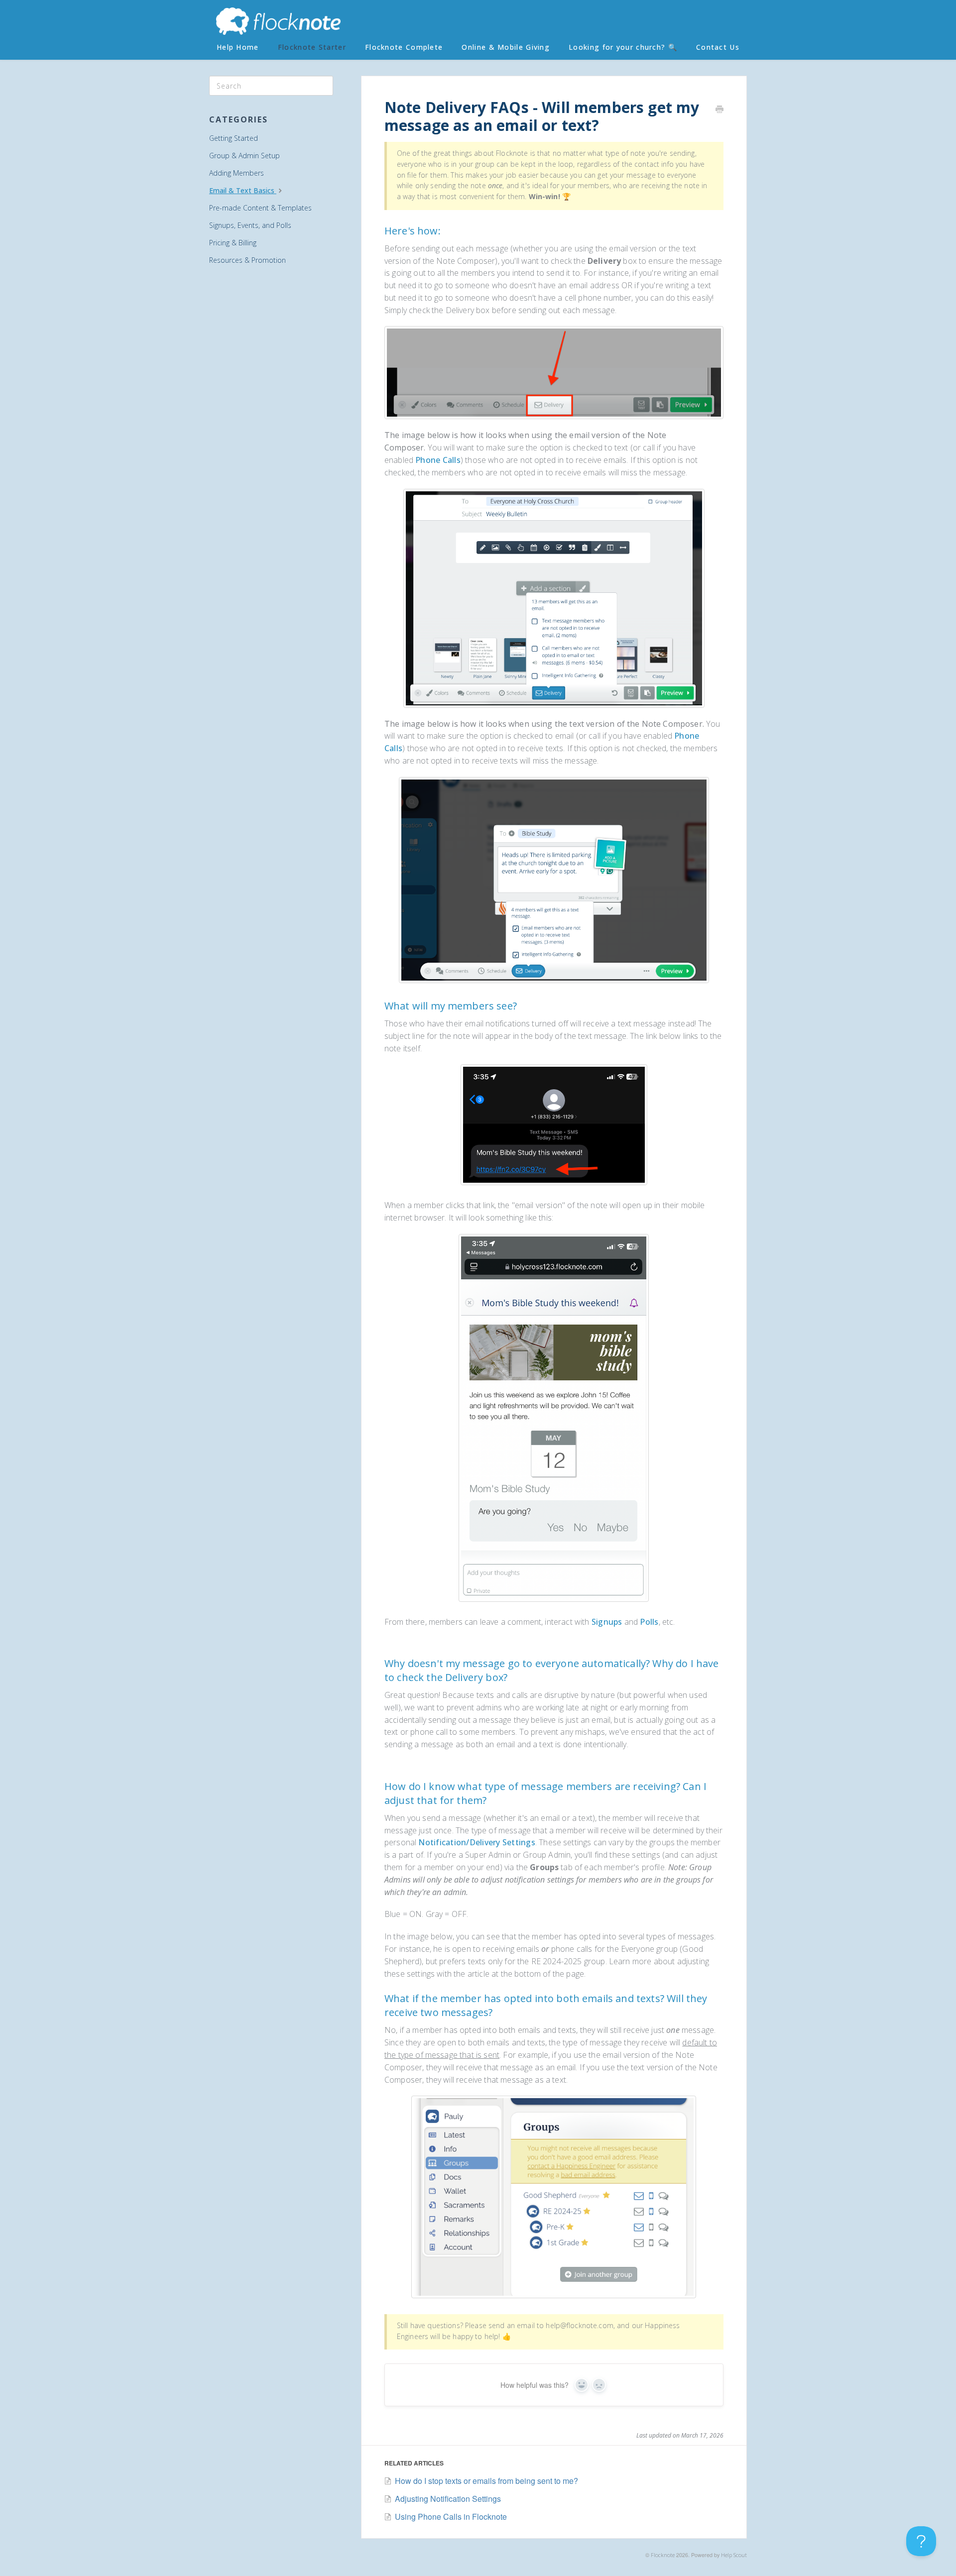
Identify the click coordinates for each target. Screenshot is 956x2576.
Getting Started (234, 138)
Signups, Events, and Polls (250, 225)
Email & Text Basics (243, 190)
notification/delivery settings (477, 1842)
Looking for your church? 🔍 (623, 47)
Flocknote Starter (312, 47)
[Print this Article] (719, 110)
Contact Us (718, 47)
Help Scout (734, 2555)
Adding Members (237, 173)
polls (649, 1622)
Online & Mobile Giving (506, 47)
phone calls (438, 460)
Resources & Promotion (247, 260)
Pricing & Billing (233, 243)
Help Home (238, 47)
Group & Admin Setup (244, 156)
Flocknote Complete (404, 47)
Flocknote (663, 2555)
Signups (607, 1622)
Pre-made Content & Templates (260, 208)
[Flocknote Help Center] (278, 22)
